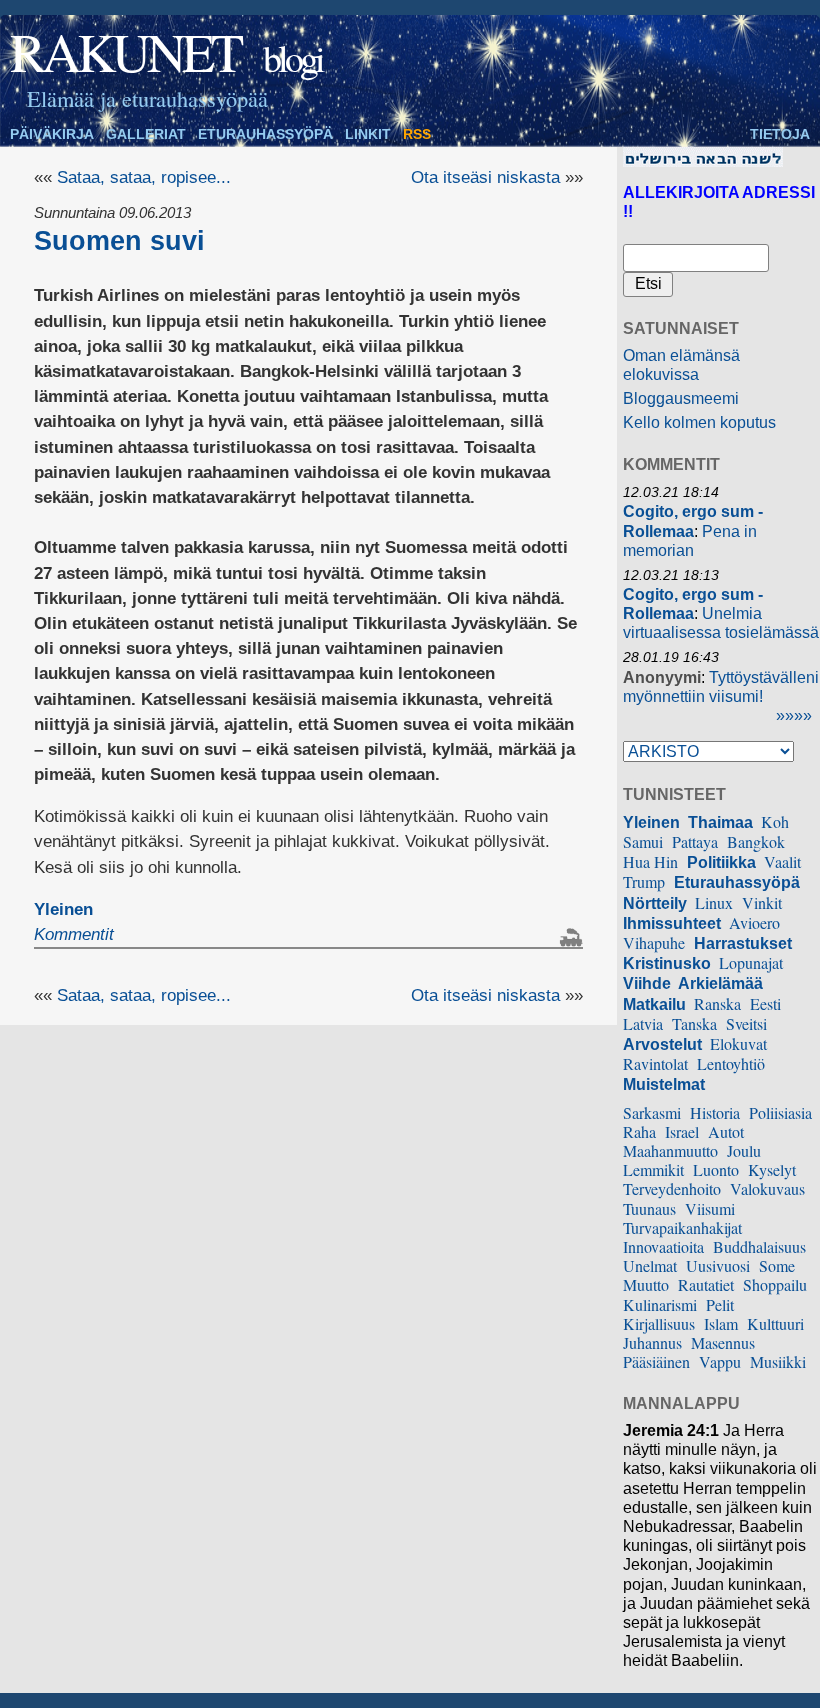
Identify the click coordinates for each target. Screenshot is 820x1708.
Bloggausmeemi (681, 398)
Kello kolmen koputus (699, 422)
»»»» (794, 715)
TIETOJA (780, 134)
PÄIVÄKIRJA (52, 134)
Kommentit (74, 934)
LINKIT (368, 134)
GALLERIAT (146, 134)
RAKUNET (125, 51)
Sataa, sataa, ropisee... (144, 177)
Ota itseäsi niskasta (485, 177)
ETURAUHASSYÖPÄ (265, 134)
